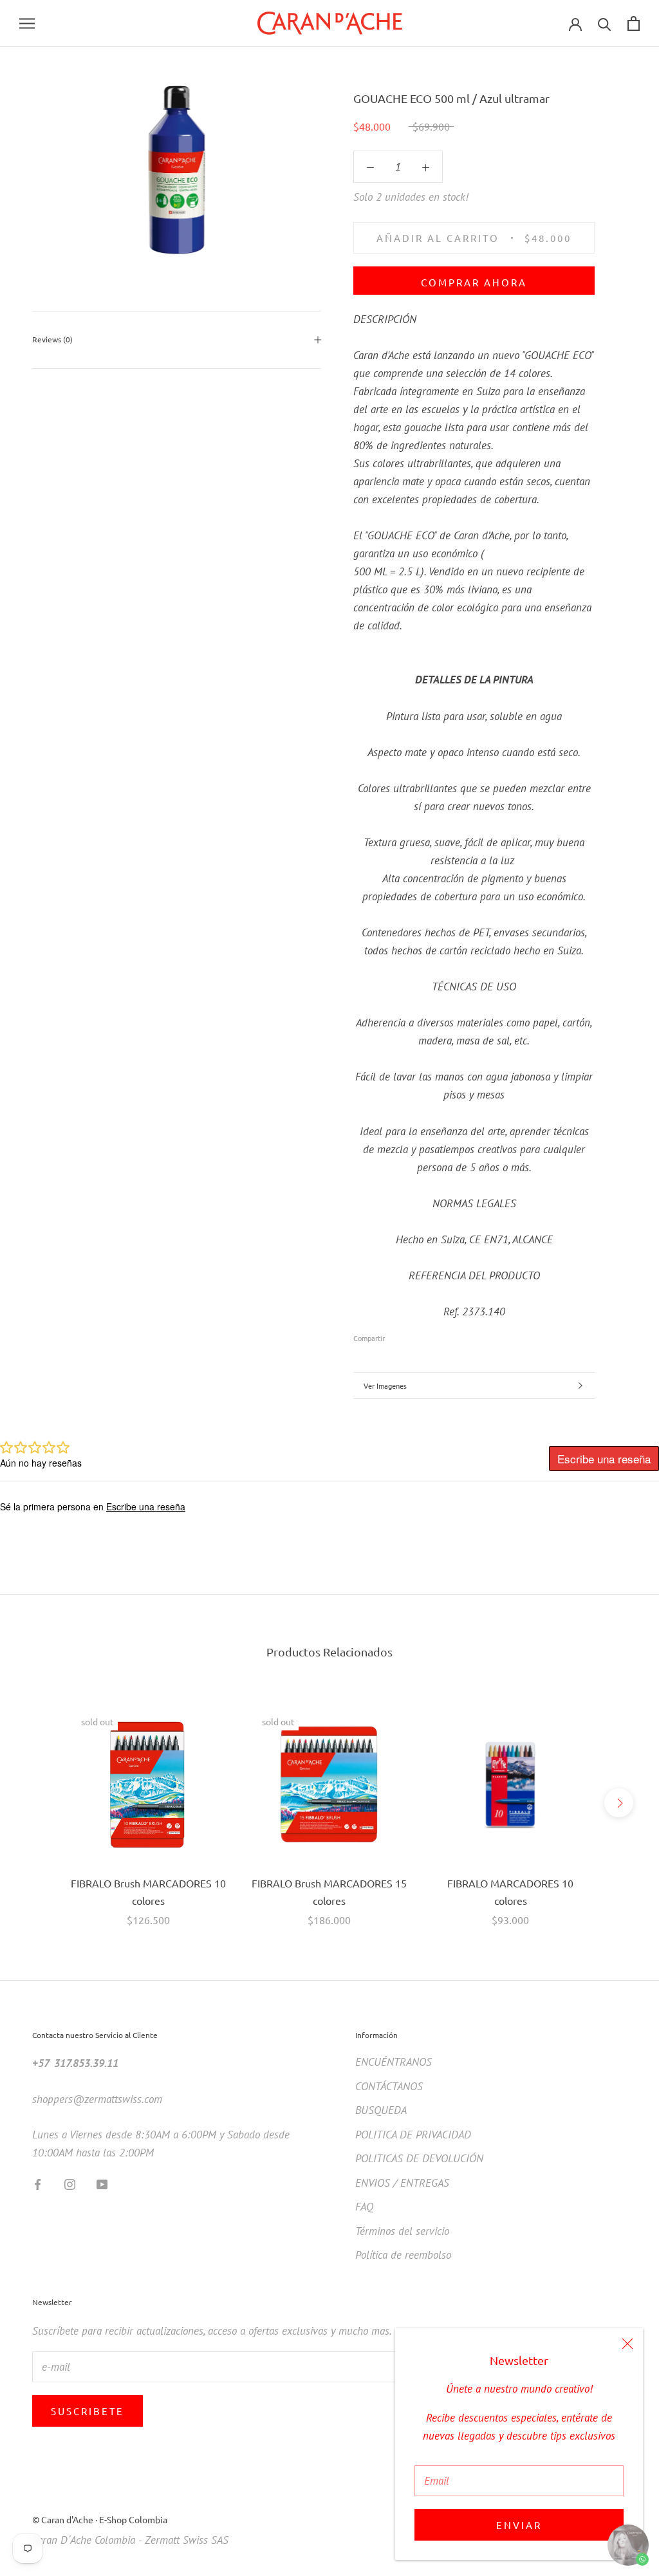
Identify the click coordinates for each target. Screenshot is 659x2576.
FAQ (364, 2207)
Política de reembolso (403, 2255)
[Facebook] (397, 1335)
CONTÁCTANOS (389, 2086)
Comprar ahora (474, 282)
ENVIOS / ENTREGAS (402, 2183)
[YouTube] (102, 2183)
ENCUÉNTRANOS (394, 2062)
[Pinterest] (431, 1335)
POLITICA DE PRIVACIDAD (413, 2135)
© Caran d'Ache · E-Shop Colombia (100, 2519)
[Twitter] (414, 1335)
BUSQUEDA (381, 2110)
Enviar (519, 2525)
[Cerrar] (627, 2344)
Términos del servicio (402, 2231)
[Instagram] (70, 2183)
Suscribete (88, 2411)
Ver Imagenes (385, 1385)
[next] (619, 1803)
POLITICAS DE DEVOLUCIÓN (419, 2158)
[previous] (40, 1803)
